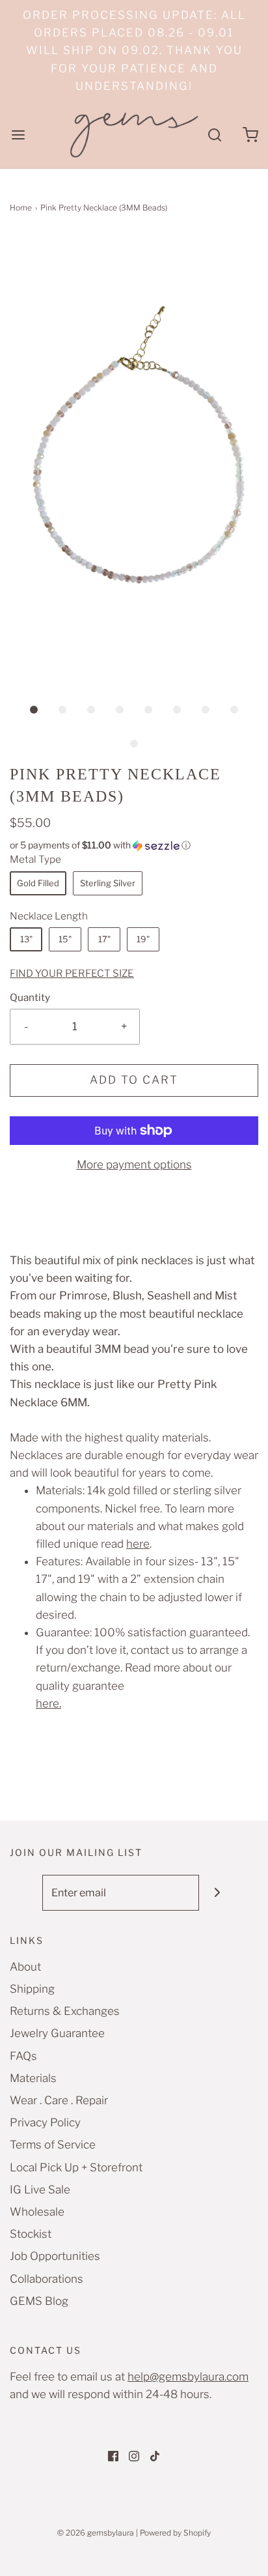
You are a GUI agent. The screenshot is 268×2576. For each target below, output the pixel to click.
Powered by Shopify (175, 2533)
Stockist (31, 2234)
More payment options (134, 1165)
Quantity (30, 997)
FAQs (23, 2056)
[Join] (217, 1893)
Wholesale (37, 2212)
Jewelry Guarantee (57, 2033)
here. (48, 1703)
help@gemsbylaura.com (188, 2377)
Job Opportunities (55, 2256)
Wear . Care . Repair (59, 2100)
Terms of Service (53, 2145)
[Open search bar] (214, 135)
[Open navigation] (18, 135)
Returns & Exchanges (65, 2011)
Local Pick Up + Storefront (76, 2167)
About (25, 1967)
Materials (33, 2078)
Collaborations (47, 2279)
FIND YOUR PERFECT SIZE (72, 973)
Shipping (32, 1989)
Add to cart (134, 1080)
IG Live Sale (40, 2190)
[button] (134, 455)
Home (21, 208)
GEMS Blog (39, 2301)
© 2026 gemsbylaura (96, 2533)
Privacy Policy (45, 2122)
